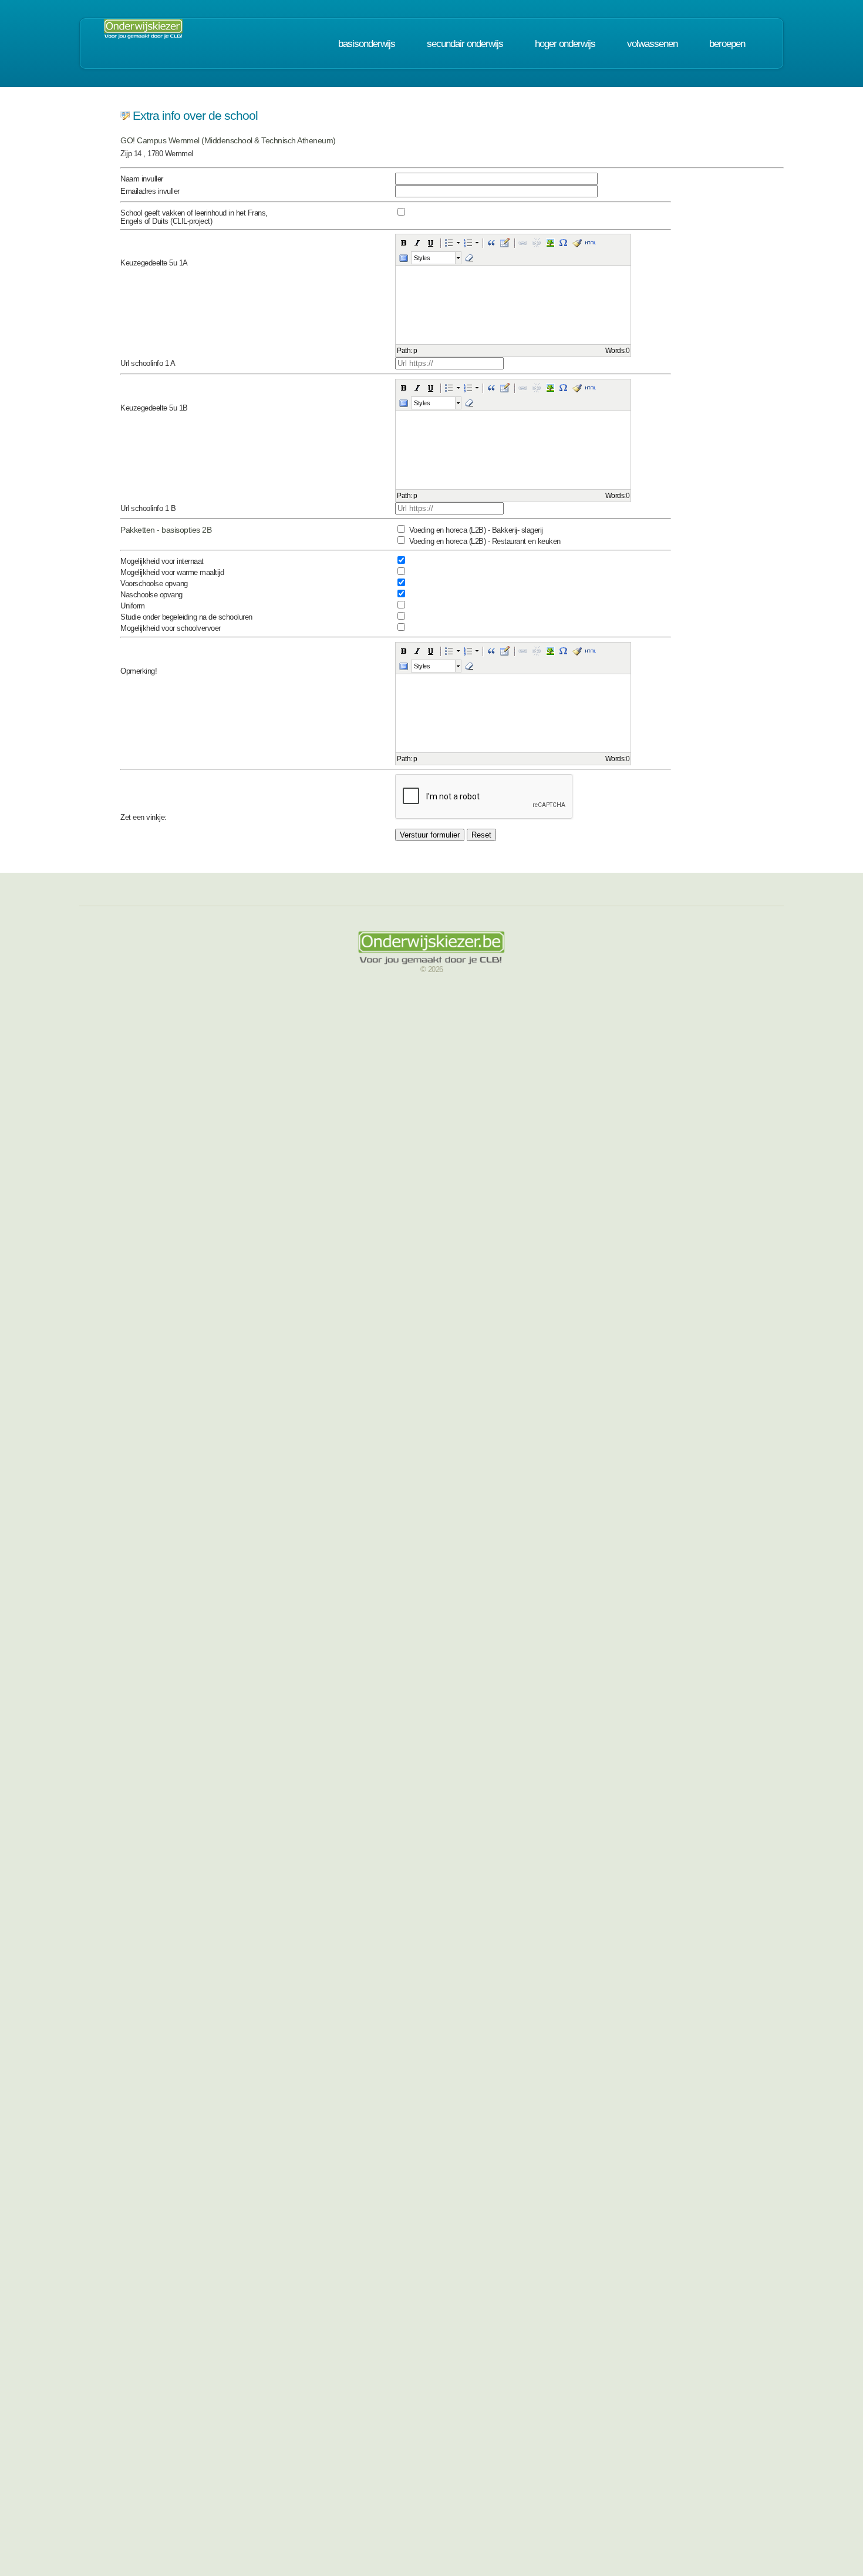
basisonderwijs (367, 43)
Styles (422, 258)
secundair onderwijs (465, 43)
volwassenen (652, 43)
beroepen (727, 43)
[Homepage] (143, 32)
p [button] (415, 351)
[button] (404, 243)
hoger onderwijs (565, 43)
